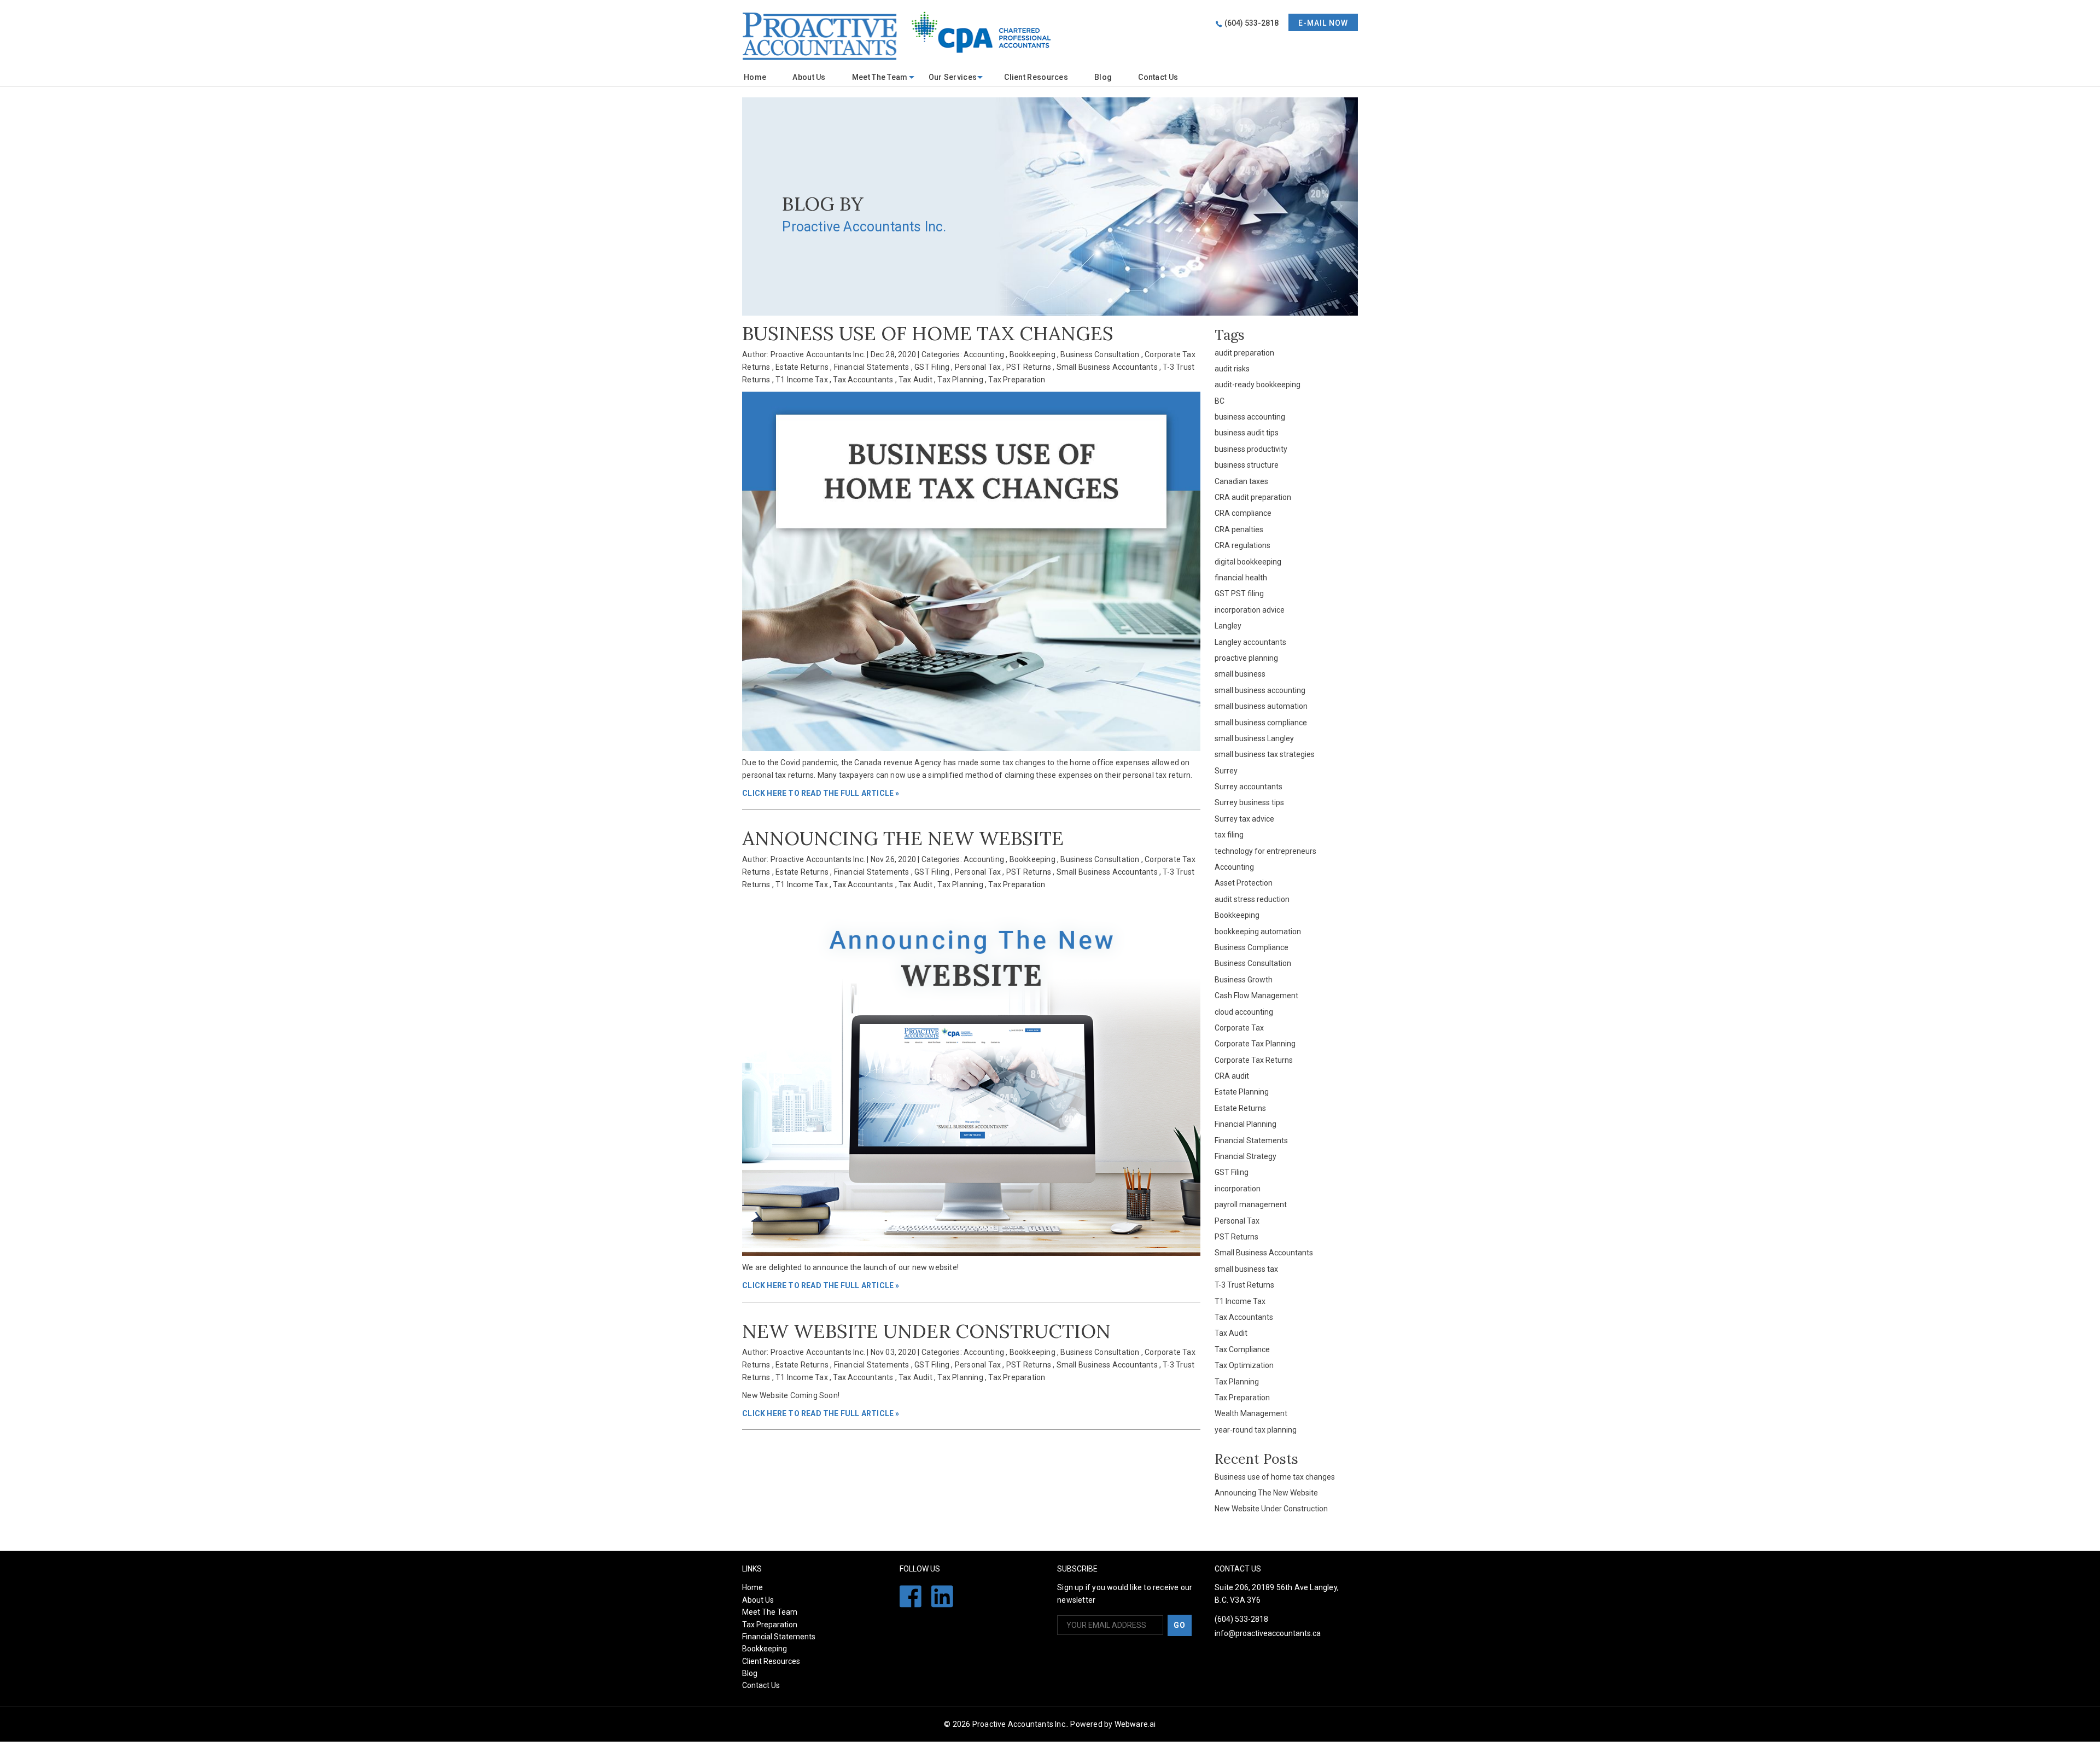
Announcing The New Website (903, 838)
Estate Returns (802, 367)
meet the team (880, 77)
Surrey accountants (1249, 787)
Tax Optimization (1244, 1365)
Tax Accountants (863, 380)
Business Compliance (1252, 947)
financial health (1241, 578)
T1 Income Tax (802, 380)
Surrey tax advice (1244, 819)
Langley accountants (1250, 642)
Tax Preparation (1017, 380)
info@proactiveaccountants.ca (1268, 1633)
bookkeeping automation (1258, 932)
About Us (809, 77)
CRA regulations (1242, 545)
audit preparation (1244, 353)
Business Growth (1244, 980)
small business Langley (1254, 738)
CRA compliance (1243, 513)
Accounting (984, 354)
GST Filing (932, 367)
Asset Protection (1244, 883)
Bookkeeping (1032, 354)
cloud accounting (1244, 1012)
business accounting (1250, 417)
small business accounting (1260, 690)
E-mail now (1323, 23)
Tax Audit (915, 380)
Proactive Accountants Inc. (1020, 1724)
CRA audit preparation (1253, 497)
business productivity (1251, 449)
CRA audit (1232, 1076)
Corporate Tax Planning (1255, 1044)
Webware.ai (1135, 1724)
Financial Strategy (1246, 1156)
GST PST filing (1239, 593)
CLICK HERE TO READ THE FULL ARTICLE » (821, 793)
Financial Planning (1246, 1124)
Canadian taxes (1241, 481)
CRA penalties (1239, 529)
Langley (1228, 626)
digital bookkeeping (1248, 562)
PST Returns (1029, 367)
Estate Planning (1242, 1092)
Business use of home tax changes (928, 333)
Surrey (1226, 771)
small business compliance (1261, 723)
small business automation (1261, 706)
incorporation (1238, 1189)
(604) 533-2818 (1252, 23)
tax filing (1229, 835)
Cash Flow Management (1256, 996)
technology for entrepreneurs (1265, 851)
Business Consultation (1100, 354)
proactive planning (1246, 658)
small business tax (1246, 1269)
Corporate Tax (1239, 1028)
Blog (1103, 77)
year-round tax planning (1256, 1430)
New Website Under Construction (926, 1331)
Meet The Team (770, 1612)
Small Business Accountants (1107, 367)
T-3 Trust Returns (1244, 1285)
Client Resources (1036, 77)
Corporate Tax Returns (1254, 1060)
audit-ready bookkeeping (1258, 385)
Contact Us (1158, 77)
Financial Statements (872, 367)
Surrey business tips (1249, 802)
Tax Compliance (1242, 1349)
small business (1240, 674)
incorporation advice (1250, 610)
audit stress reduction (1252, 899)
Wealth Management (1251, 1413)
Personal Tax (978, 367)
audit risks (1232, 369)
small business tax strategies (1265, 754)
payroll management (1251, 1204)
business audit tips (1247, 433)
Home (755, 77)
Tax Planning (960, 380)
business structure (1247, 465)
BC (1220, 401)
